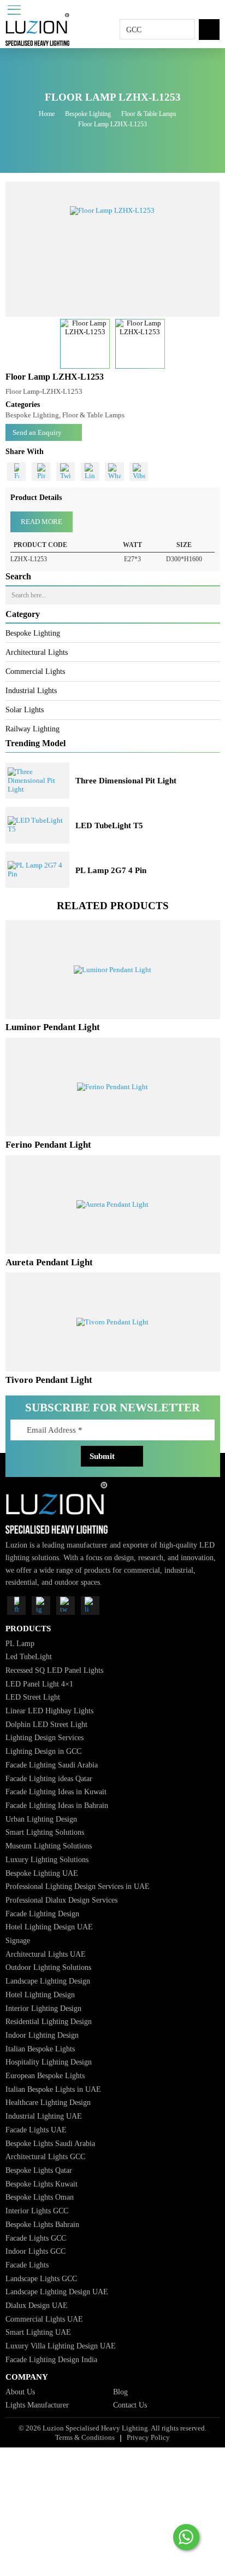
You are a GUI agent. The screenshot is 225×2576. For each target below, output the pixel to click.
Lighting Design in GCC (43, 1751)
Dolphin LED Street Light (46, 1724)
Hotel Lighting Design (40, 1994)
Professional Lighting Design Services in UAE (78, 1886)
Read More (42, 522)
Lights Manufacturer (37, 2405)
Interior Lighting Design (43, 2008)
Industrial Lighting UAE (44, 2116)
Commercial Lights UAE (44, 2319)
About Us (20, 2392)
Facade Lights (27, 2265)
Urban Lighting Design (41, 1819)
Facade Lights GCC (36, 2238)
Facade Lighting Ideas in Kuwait (56, 1792)
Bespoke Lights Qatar (39, 2170)
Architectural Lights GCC (45, 2156)
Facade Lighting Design (42, 1914)
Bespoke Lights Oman (40, 2197)
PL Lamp (20, 1643)
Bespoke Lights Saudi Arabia (50, 2143)
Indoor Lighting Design (42, 2035)
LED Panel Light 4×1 (39, 1684)
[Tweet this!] (66, 472)
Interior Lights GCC (37, 2211)
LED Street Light (33, 1697)
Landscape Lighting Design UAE (57, 2292)
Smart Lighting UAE (38, 2332)
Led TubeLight (29, 1656)
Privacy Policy (148, 2437)
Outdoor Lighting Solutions (48, 1967)
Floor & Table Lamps (149, 114)
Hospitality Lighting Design (49, 2062)
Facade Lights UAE (36, 2130)
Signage (18, 1940)
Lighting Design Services (45, 1737)
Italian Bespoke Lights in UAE (53, 2089)
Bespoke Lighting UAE (42, 1873)
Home (47, 114)
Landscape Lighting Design (48, 1981)
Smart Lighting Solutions (45, 1832)
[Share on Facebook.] (16, 472)
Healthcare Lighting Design (48, 2102)
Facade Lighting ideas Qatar (49, 1778)
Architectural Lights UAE (46, 1954)
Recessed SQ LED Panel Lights (54, 1670)
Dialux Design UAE (37, 2305)
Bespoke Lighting (88, 114)
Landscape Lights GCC (41, 2278)
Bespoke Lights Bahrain (42, 2224)
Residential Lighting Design (49, 2021)
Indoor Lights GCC (35, 2251)
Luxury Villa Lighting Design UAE (61, 2346)
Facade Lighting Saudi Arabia (52, 1765)
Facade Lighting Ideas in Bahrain (57, 1805)
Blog (120, 2392)
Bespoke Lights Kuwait (42, 2184)
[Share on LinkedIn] (90, 472)
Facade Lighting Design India (51, 2359)
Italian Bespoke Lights (40, 2049)
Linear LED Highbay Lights (49, 1711)
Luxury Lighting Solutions (47, 1859)
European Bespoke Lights (45, 2075)
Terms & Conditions (85, 2437)
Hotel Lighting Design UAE (49, 1927)
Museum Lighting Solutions (49, 1846)
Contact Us (130, 2405)
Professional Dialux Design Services (61, 1900)
